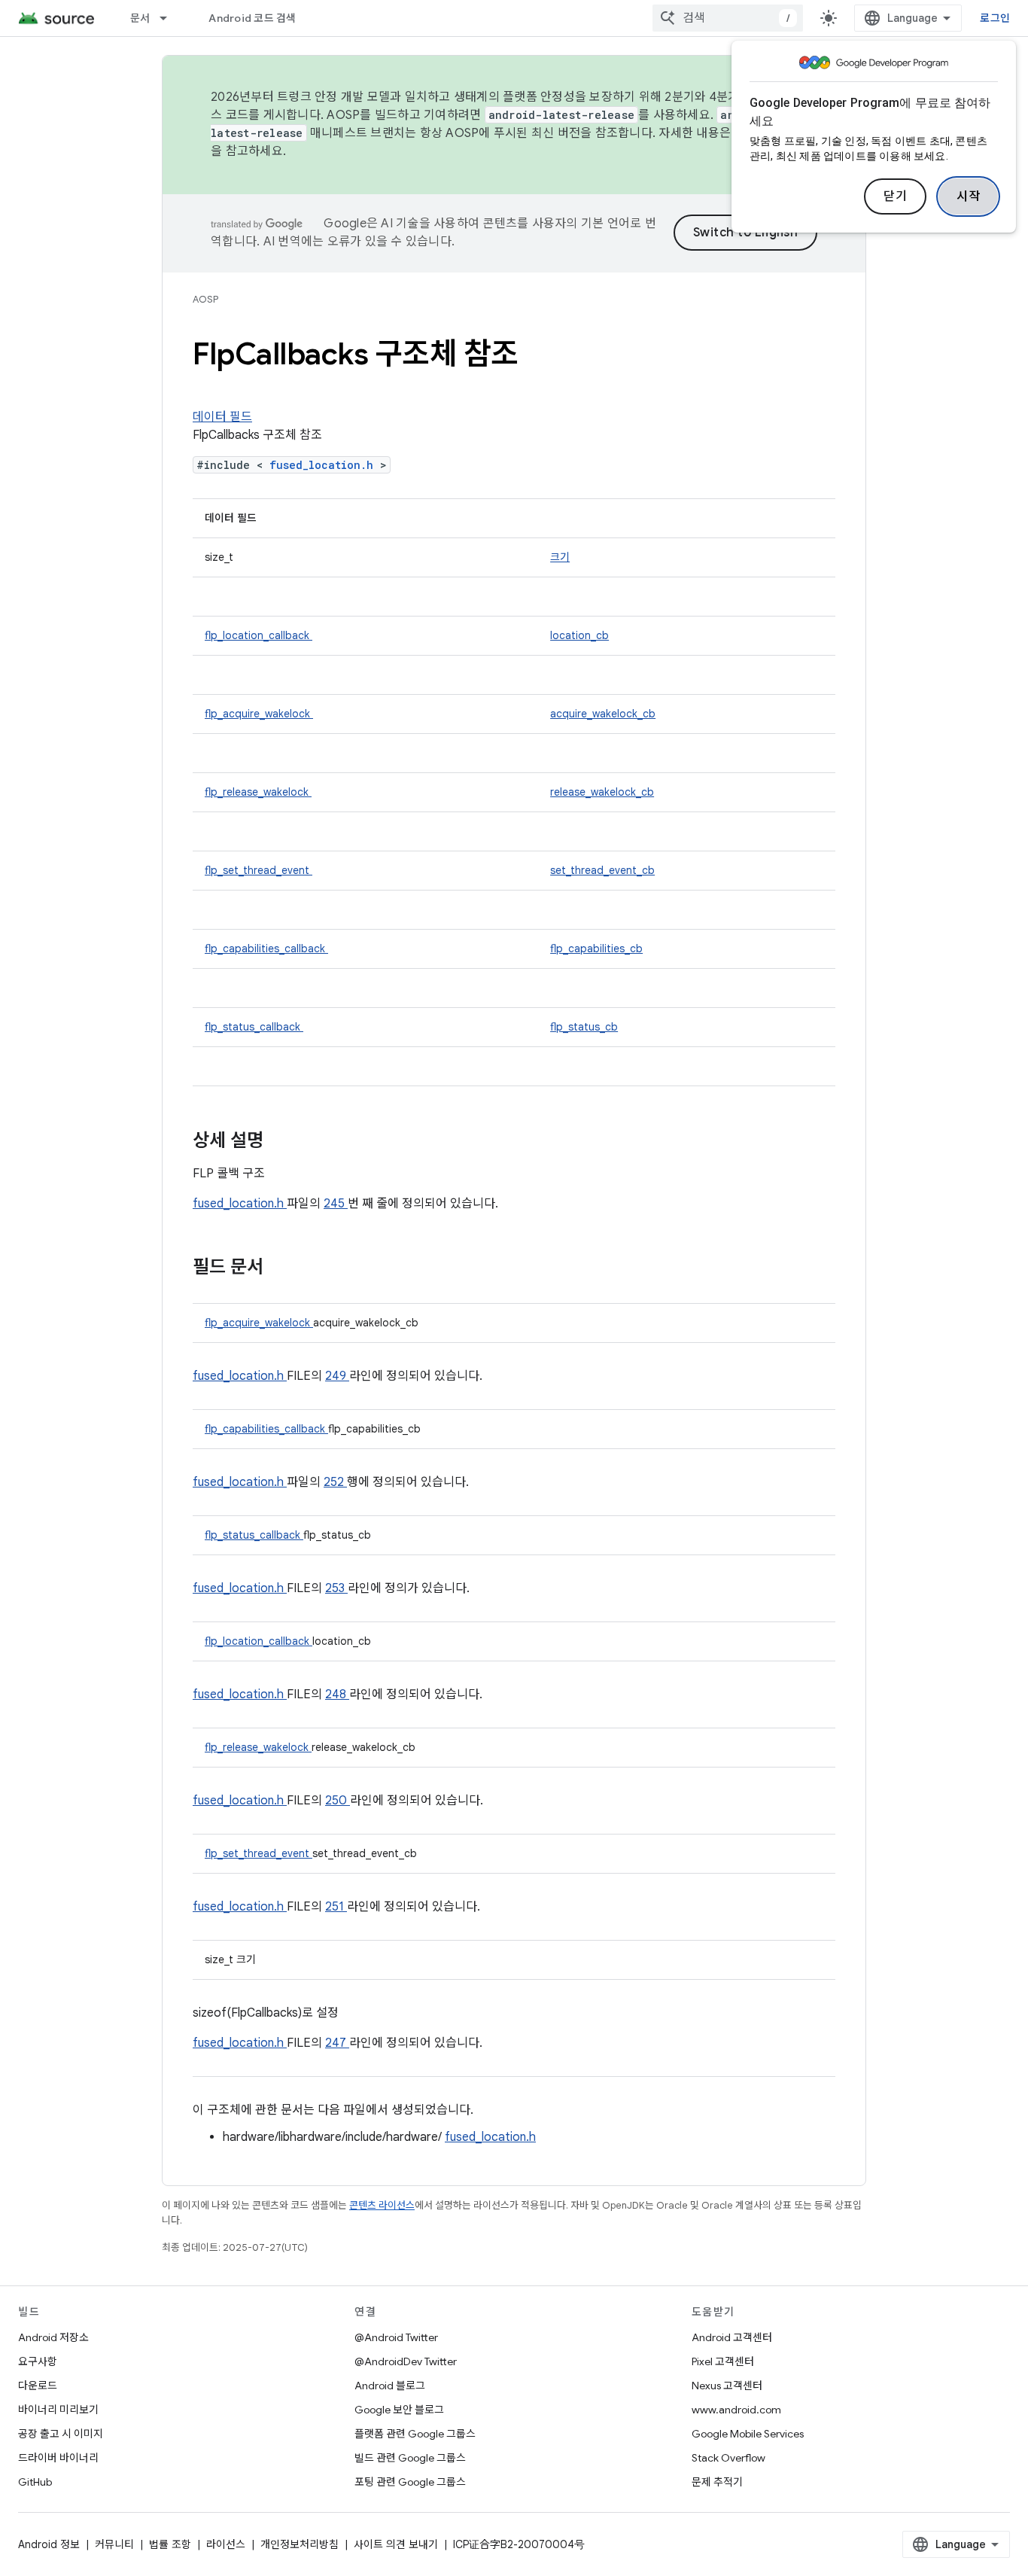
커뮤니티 (114, 2544)
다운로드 (38, 2386)
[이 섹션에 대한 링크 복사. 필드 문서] (283, 1268)
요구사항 (38, 2361)
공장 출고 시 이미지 (61, 2434)
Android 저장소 (53, 2337)
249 (337, 1376)
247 (337, 2043)
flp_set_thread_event (259, 870)
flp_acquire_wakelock (259, 714)
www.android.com (736, 2410)
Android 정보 (49, 2544)
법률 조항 (170, 2544)
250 (338, 1801)
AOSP (205, 299)
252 (335, 1482)
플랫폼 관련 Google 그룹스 (415, 2434)
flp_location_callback (259, 635)
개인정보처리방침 (300, 2544)
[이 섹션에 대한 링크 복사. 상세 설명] (283, 1142)
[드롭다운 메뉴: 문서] (170, 18)
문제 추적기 (717, 2482)
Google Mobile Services (748, 2434)
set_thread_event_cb (602, 870)
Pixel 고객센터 (723, 2361)
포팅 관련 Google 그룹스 (410, 2482)
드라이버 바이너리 (58, 2458)
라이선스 (226, 2544)
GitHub (35, 2482)
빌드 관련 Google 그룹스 (410, 2458)
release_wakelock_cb (602, 792)
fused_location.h (325, 465)
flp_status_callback (254, 1027)
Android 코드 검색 (252, 18)
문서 (140, 18)
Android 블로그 (390, 2386)
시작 (968, 196)
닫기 (895, 196)
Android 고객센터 (732, 2337)
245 (336, 1204)
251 (336, 1907)
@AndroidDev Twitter (406, 2361)
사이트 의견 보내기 (396, 2544)
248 (337, 1694)
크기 (560, 557)
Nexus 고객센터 (727, 2386)
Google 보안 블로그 (399, 2410)
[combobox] (728, 18)
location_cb (579, 635)
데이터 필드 (222, 417)
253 (336, 1588)
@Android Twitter (396, 2337)
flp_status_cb (584, 1027)
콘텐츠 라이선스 (382, 2205)
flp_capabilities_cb (596, 948)
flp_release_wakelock (258, 792)
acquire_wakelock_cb (603, 714)
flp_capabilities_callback (266, 948)
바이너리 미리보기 (58, 2410)
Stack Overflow (728, 2458)
